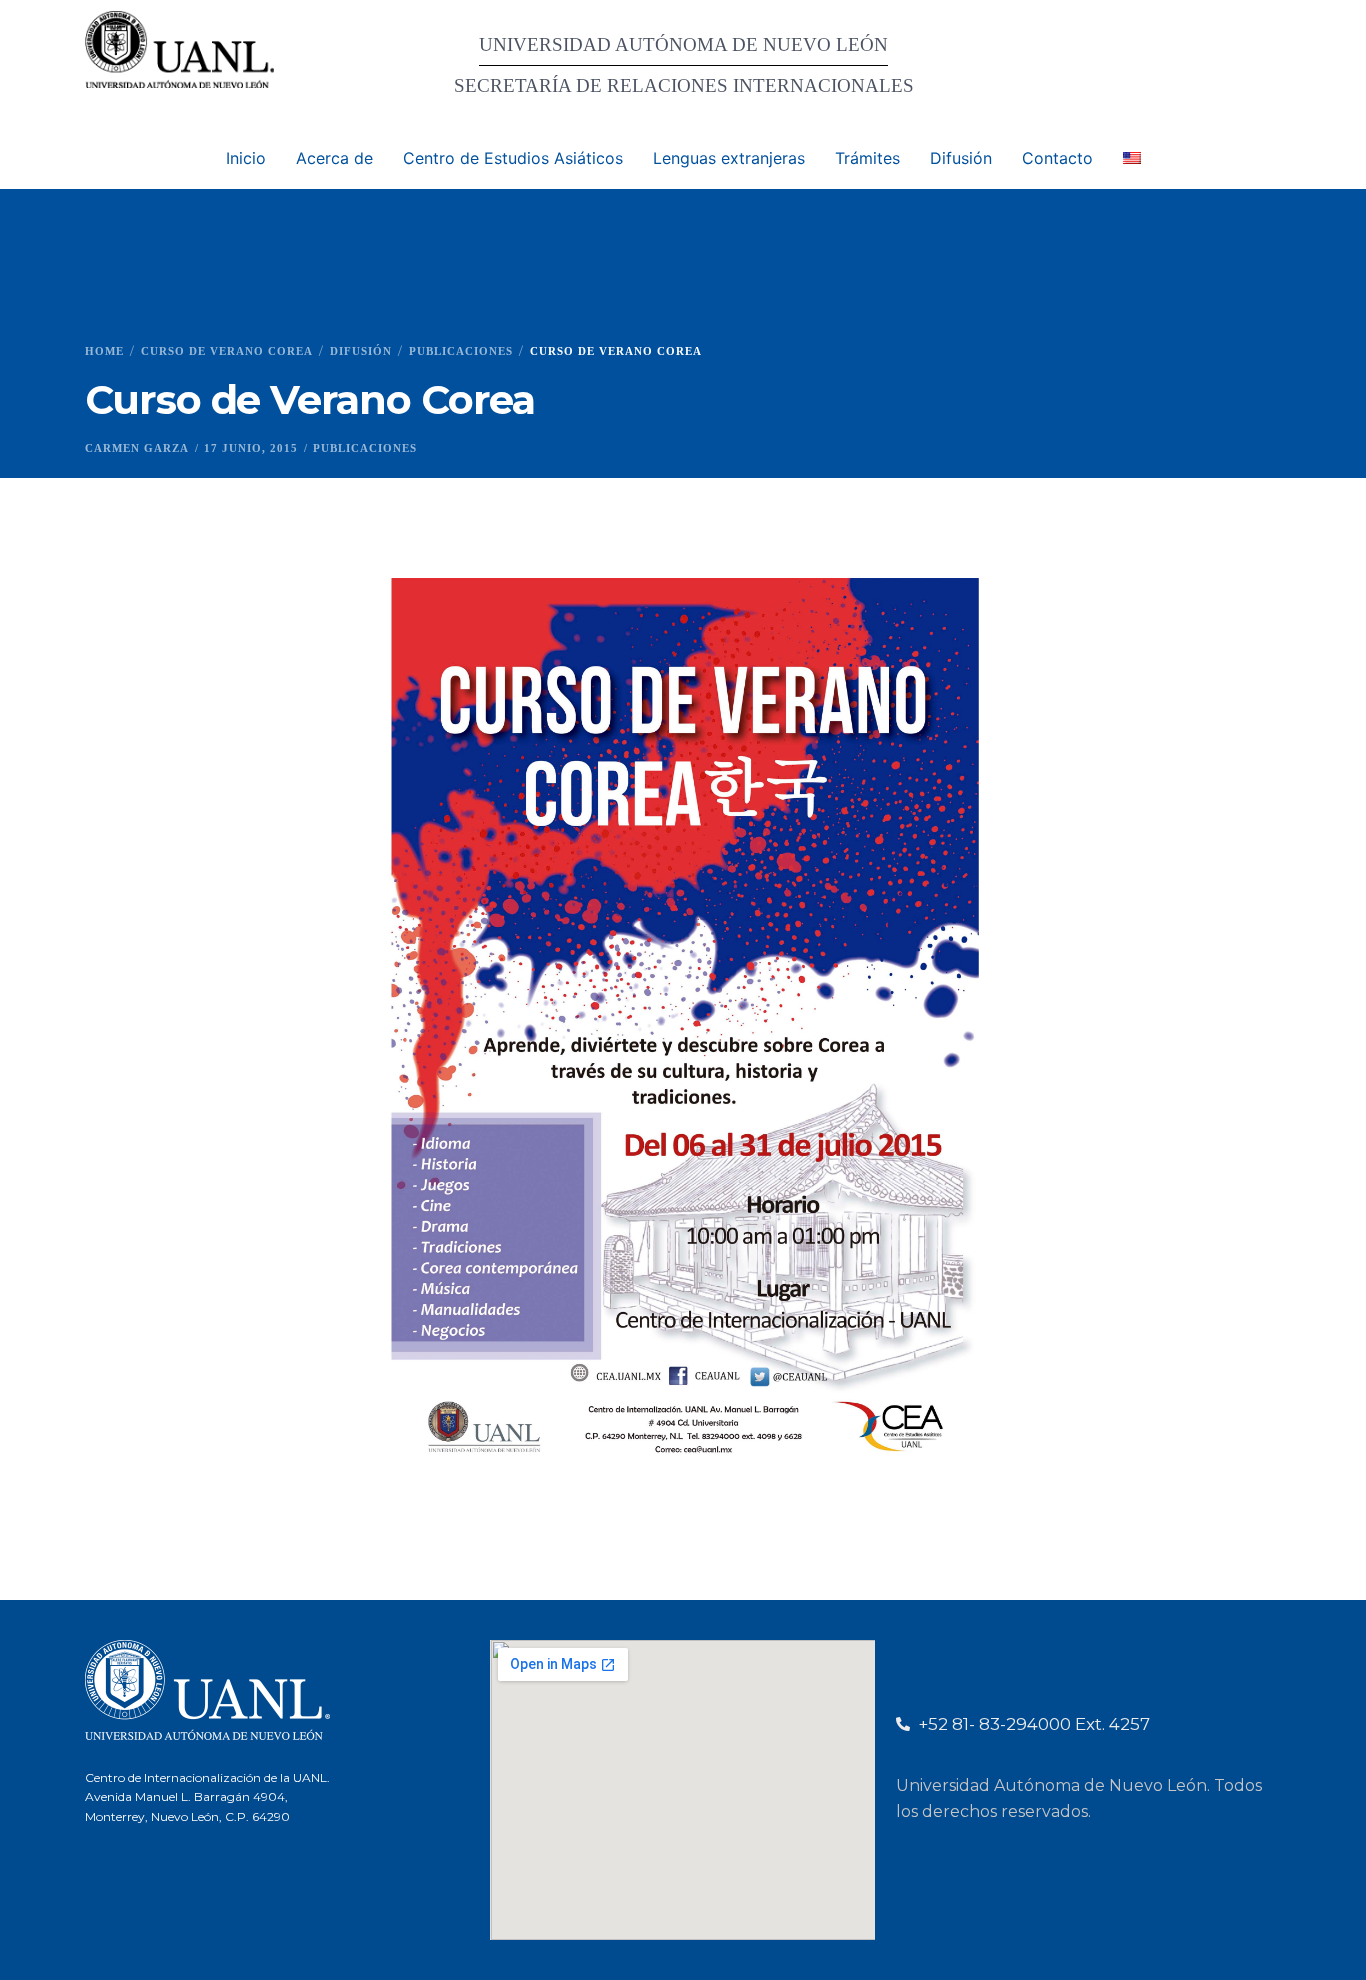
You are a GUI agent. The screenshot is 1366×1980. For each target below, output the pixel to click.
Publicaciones (365, 448)
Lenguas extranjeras (729, 158)
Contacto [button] (1057, 158)
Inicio (246, 158)
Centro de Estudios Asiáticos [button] (513, 158)
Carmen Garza (137, 448)
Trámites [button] (867, 158)
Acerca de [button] (334, 158)
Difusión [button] (961, 158)
